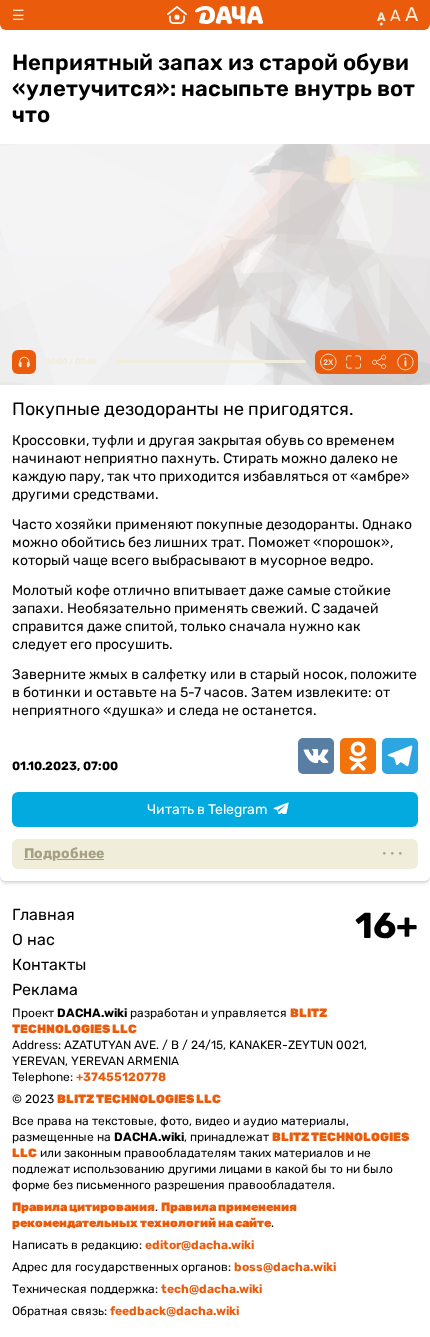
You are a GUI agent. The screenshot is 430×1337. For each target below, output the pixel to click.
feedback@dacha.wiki (174, 1311)
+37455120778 (121, 1077)
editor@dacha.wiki (199, 1245)
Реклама (45, 989)
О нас (33, 939)
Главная (43, 914)
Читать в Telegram (207, 809)
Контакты (49, 964)
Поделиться (379, 362)
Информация (405, 362)
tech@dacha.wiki (211, 1289)
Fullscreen (353, 362)
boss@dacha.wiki (285, 1267)
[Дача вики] (215, 15)
